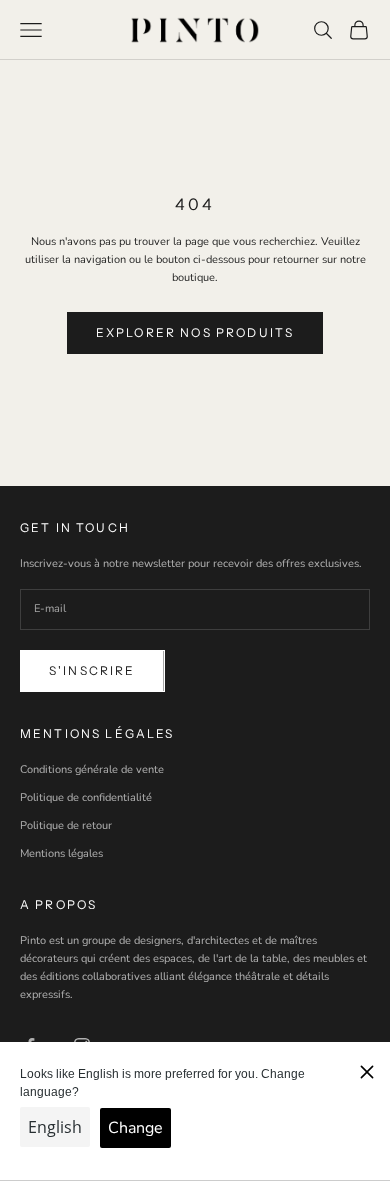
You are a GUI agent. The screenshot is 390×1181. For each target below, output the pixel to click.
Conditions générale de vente (92, 769)
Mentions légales (61, 853)
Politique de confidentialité (86, 797)
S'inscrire (92, 670)
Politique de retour (66, 825)
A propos (58, 904)
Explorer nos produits (195, 332)
